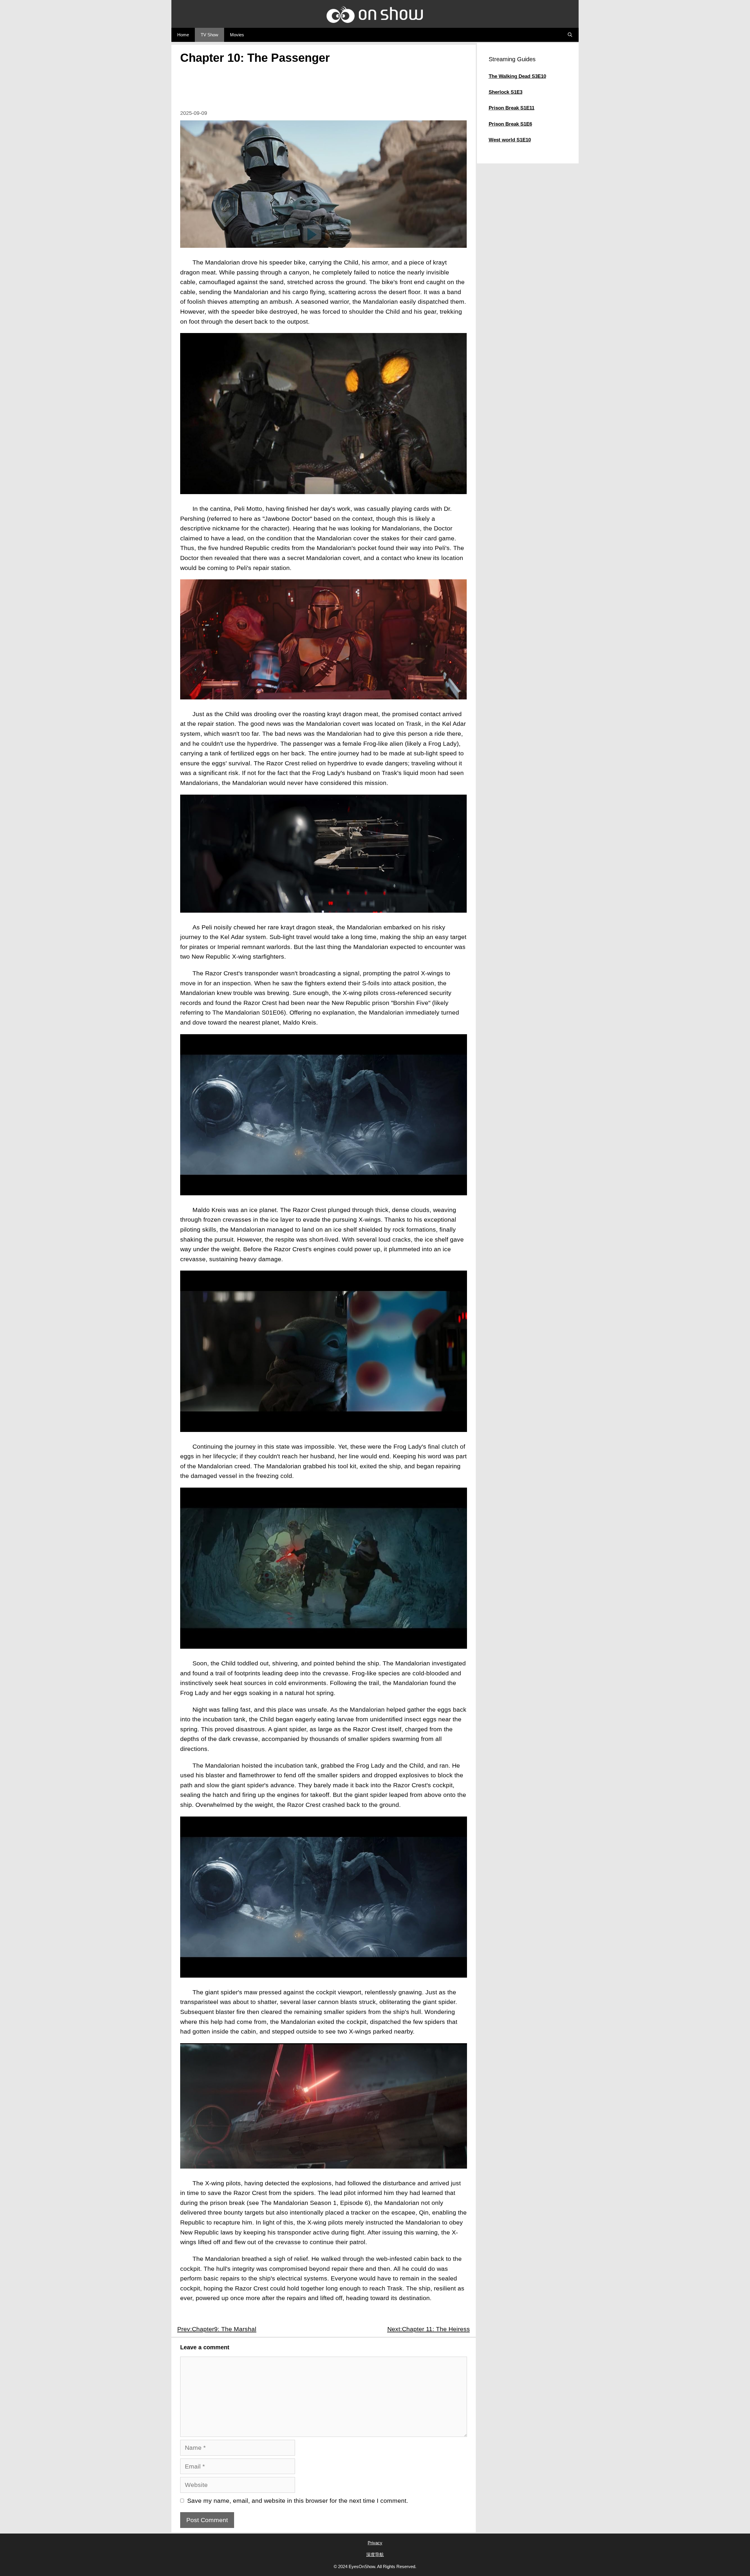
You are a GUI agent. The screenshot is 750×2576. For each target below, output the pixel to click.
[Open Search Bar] (570, 35)
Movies (237, 35)
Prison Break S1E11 (512, 108)
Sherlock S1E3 (506, 92)
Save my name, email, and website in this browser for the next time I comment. (298, 2501)
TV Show (209, 35)
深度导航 (375, 2554)
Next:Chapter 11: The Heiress (429, 2329)
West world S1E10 (510, 140)
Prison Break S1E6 (510, 124)
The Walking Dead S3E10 (517, 76)
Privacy (375, 2543)
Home (183, 35)
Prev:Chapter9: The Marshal (217, 2329)
